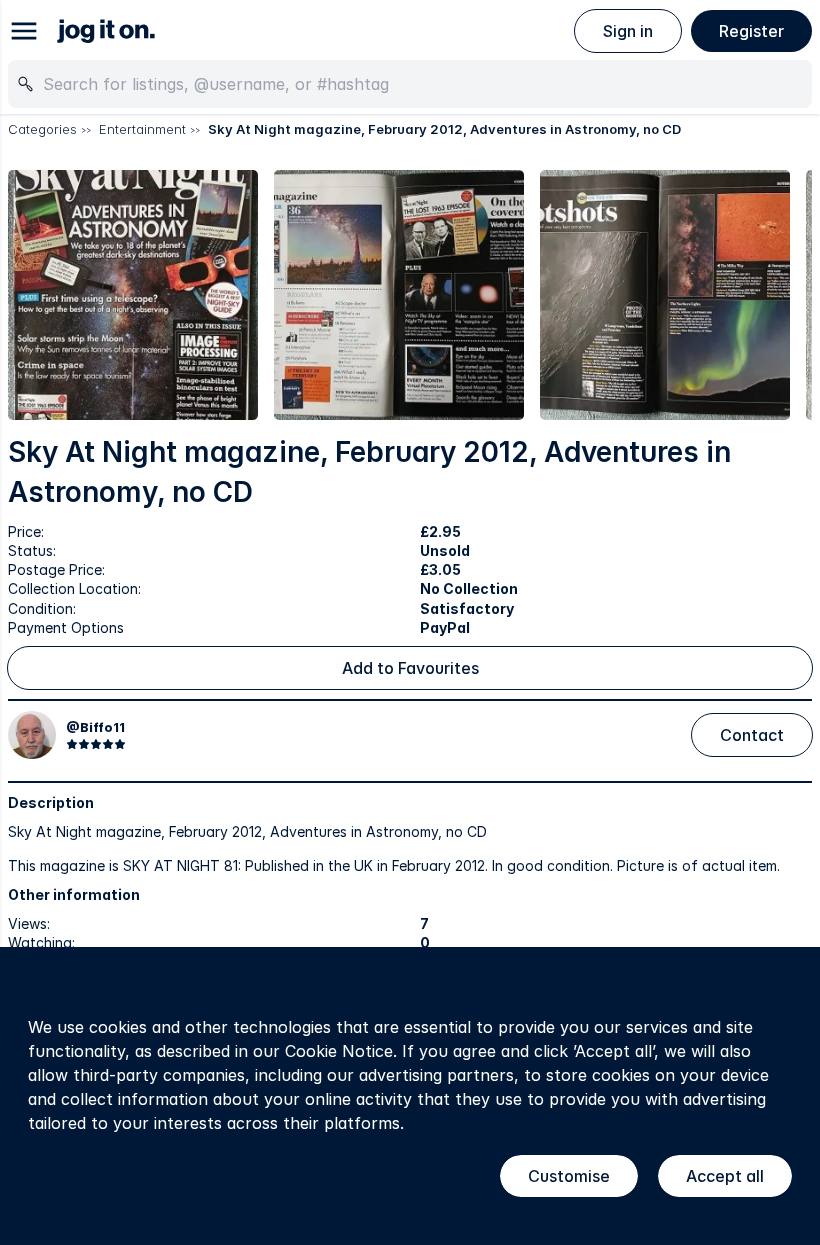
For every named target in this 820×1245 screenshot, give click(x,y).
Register (751, 31)
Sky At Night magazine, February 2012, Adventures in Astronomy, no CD (444, 129)
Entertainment (142, 129)
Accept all (725, 1176)
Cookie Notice (339, 1051)
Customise (569, 1176)
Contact (752, 735)
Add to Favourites (410, 668)
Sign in (628, 31)
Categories (42, 129)
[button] (133, 295)
